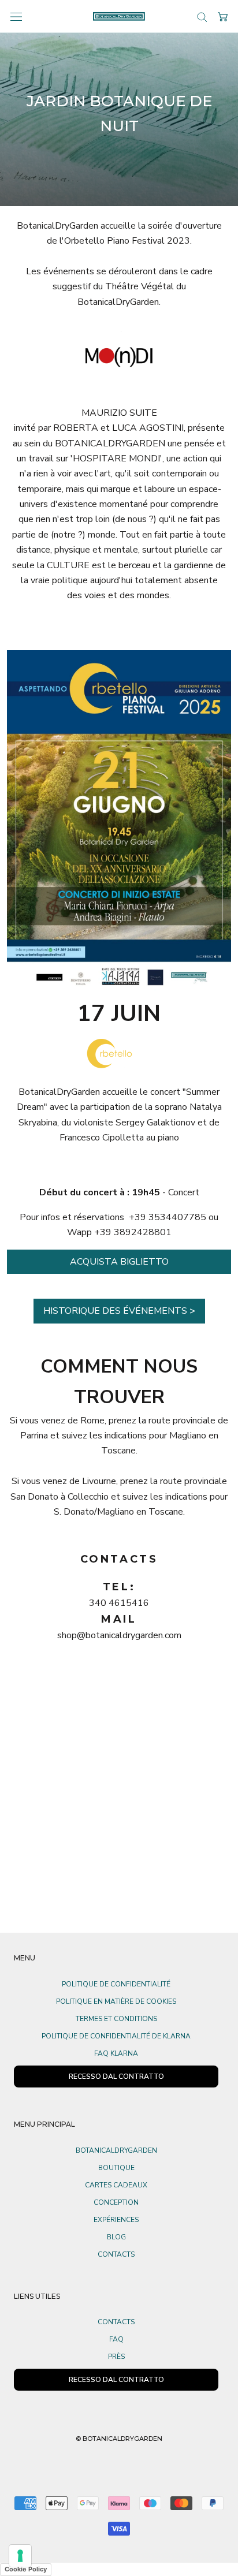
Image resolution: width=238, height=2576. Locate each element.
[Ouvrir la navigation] (16, 16)
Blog (116, 2237)
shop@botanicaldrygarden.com (119, 1635)
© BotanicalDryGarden (119, 2439)
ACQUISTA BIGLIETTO (119, 1262)
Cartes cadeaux (116, 2185)
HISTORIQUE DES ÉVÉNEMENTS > (119, 1311)
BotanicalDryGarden (116, 2150)
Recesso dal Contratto (116, 2077)
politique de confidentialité (116, 1984)
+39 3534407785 (168, 1217)
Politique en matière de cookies (116, 2001)
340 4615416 (119, 1603)
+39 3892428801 (133, 1232)
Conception (116, 2202)
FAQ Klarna (116, 2053)
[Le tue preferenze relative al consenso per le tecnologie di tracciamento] (20, 2556)
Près (116, 2357)
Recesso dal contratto (116, 2380)
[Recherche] (202, 16)
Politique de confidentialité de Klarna (116, 2036)
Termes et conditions (116, 2019)
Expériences (116, 2220)
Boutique (116, 2168)
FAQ (116, 2339)
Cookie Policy (26, 2569)
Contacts (116, 2254)
